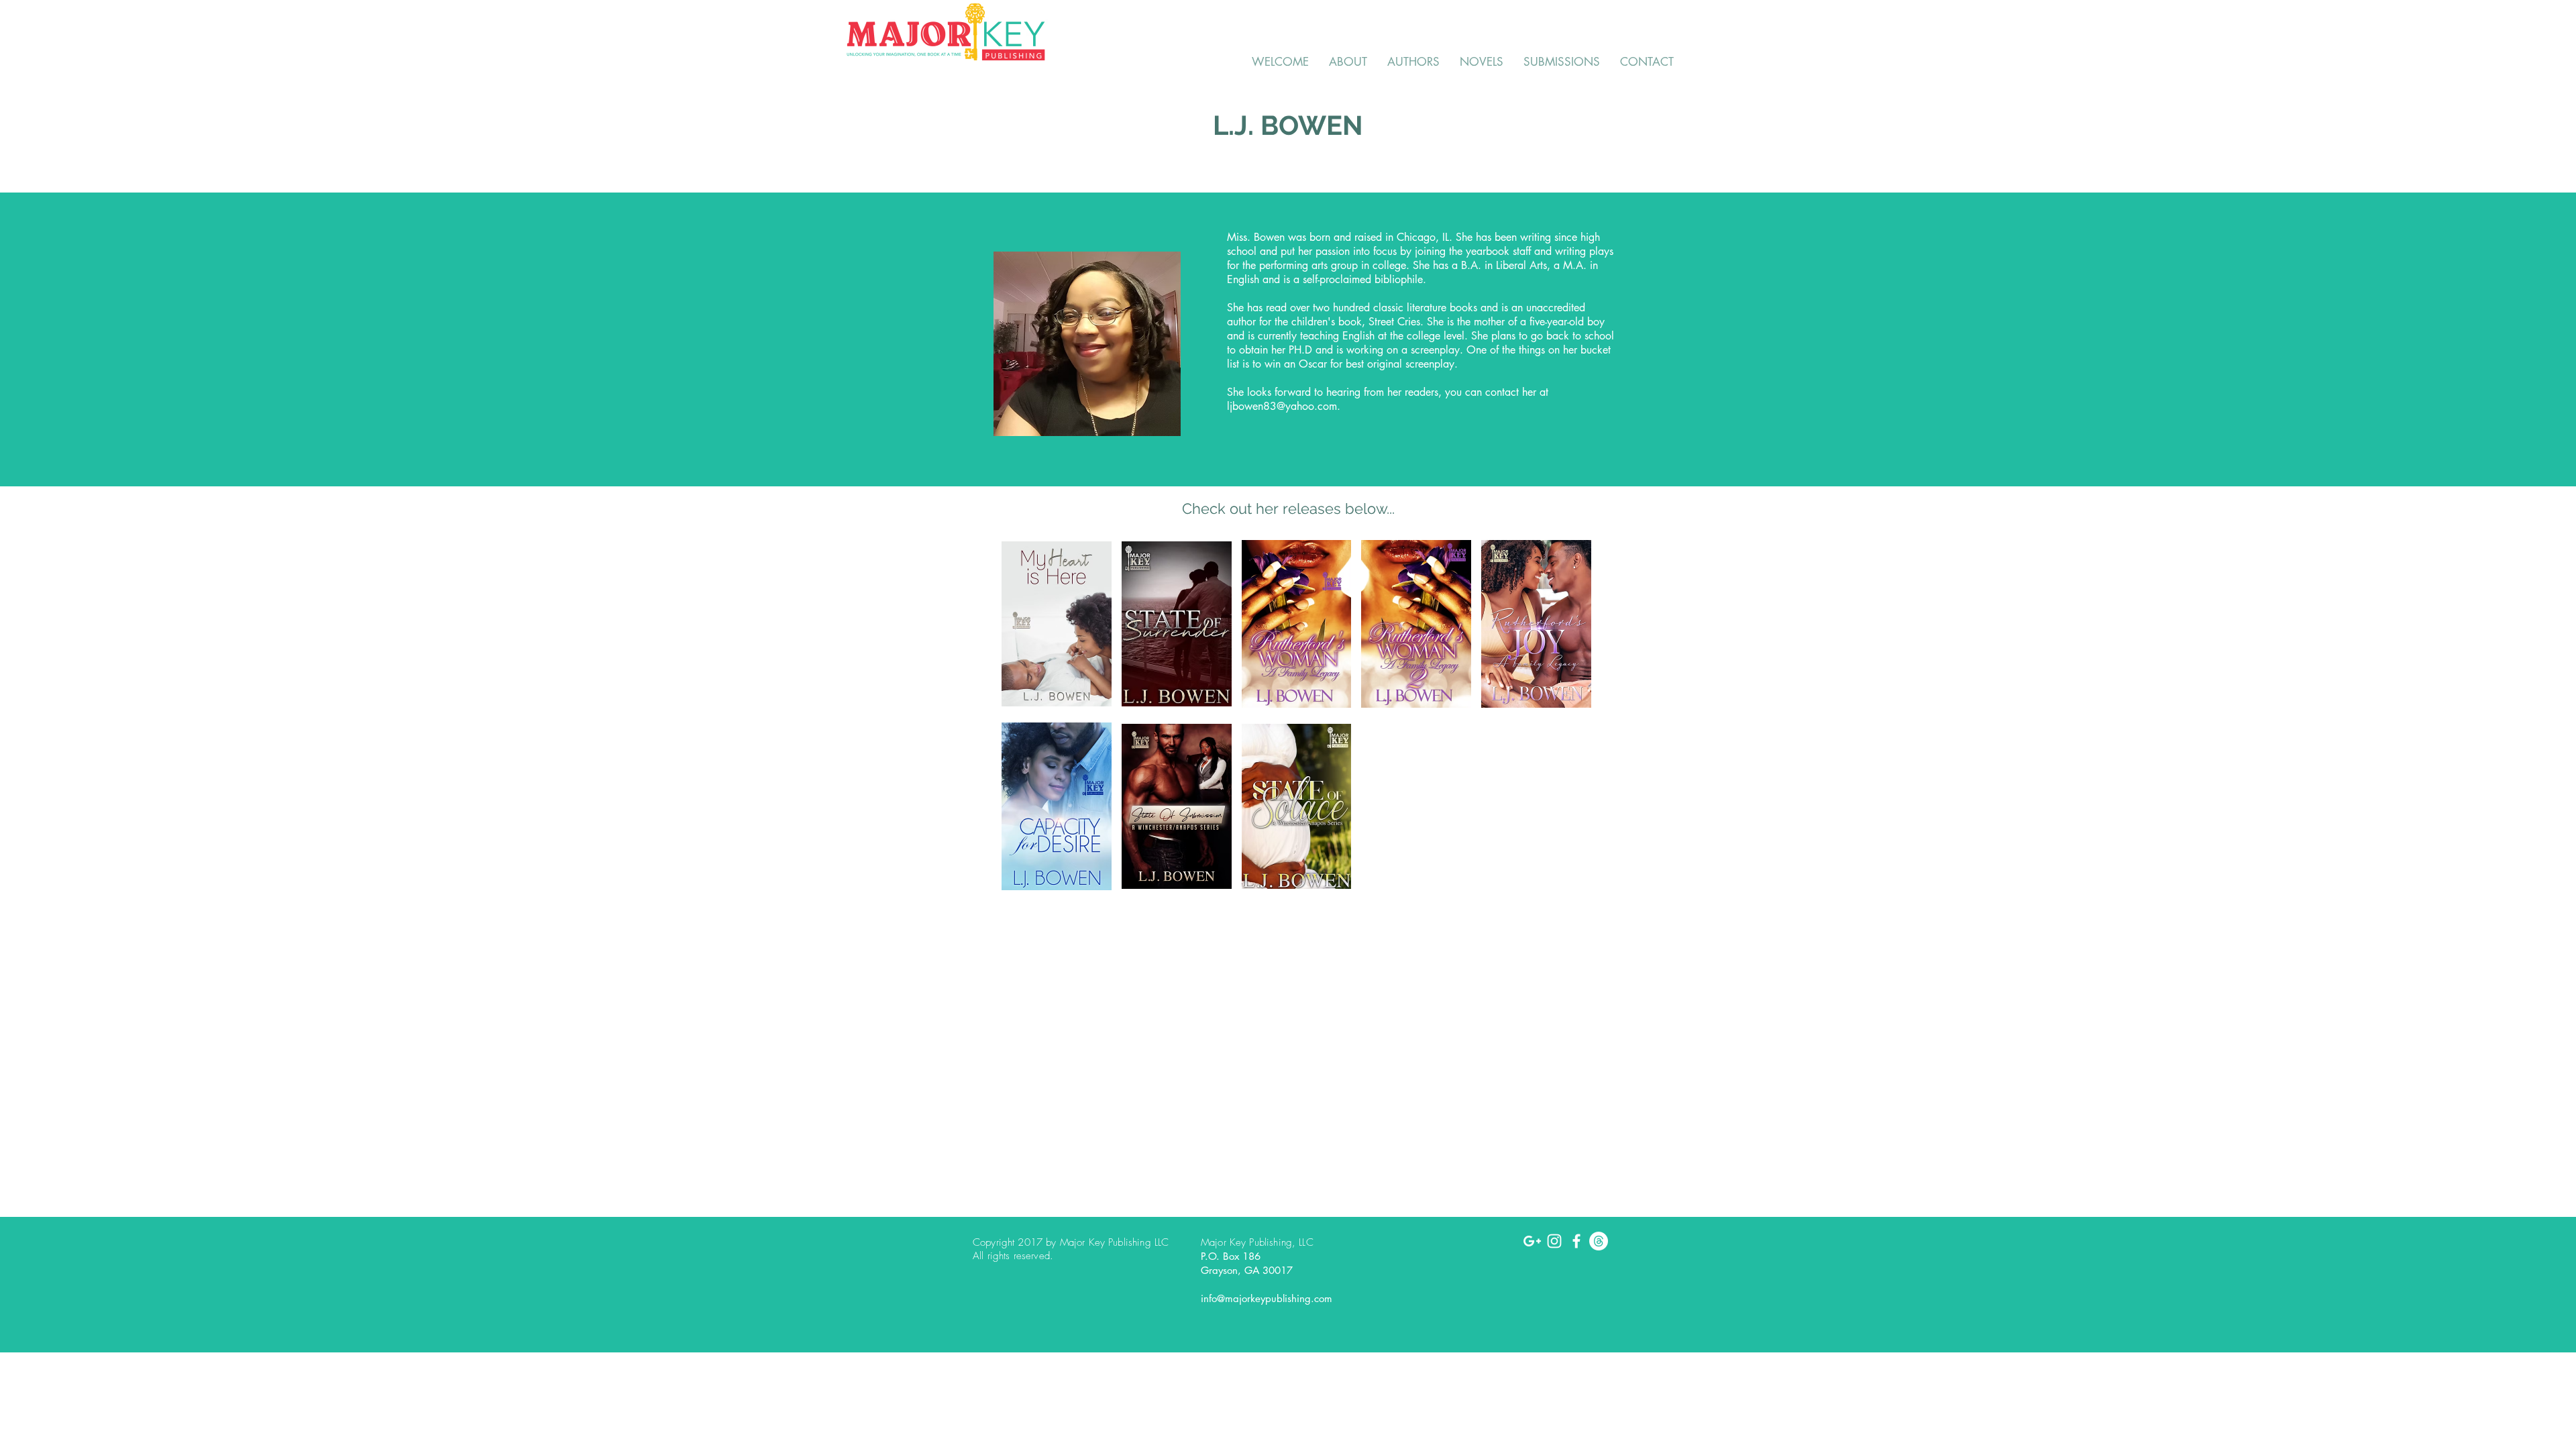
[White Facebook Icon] (1576, 1241)
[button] (1057, 624)
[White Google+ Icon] (1532, 1241)
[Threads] (1599, 1241)
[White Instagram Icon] (1554, 1241)
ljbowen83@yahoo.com (1282, 406)
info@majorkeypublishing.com (1267, 1298)
